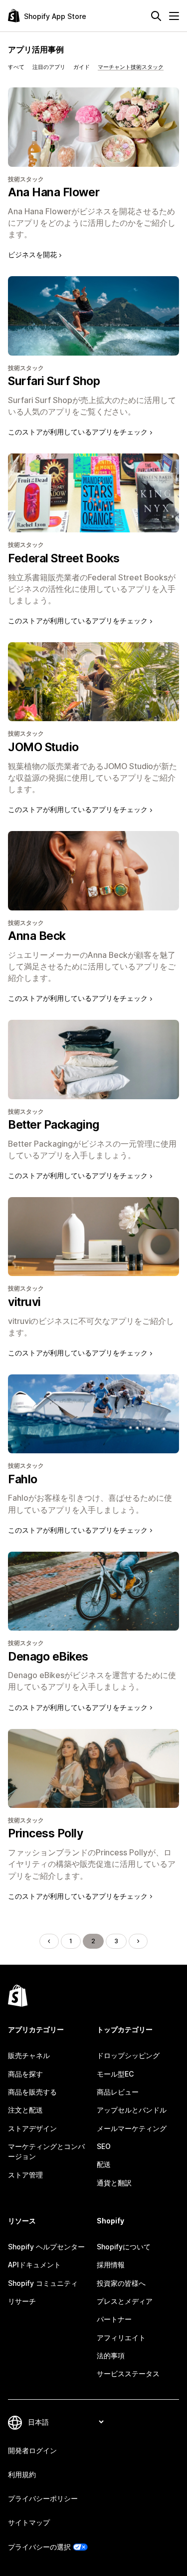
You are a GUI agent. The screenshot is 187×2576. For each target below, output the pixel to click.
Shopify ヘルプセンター (46, 2247)
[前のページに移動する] (49, 1941)
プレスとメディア (125, 2301)
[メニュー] (174, 16)
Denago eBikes (48, 1657)
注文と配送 (25, 2110)
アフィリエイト (121, 2338)
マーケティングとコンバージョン (46, 2151)
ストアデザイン (32, 2128)
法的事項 (111, 2356)
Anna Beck (37, 936)
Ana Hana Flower (54, 192)
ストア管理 (25, 2175)
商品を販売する (32, 2092)
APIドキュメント (34, 2265)
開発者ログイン (32, 2450)
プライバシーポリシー (43, 2498)
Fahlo (23, 1479)
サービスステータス (128, 2373)
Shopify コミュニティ (43, 2283)
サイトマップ (29, 2522)
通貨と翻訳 (114, 2183)
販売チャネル (29, 2055)
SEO (104, 2146)
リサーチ (22, 2301)
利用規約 (22, 2474)
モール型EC (115, 2074)
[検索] (156, 16)
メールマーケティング (132, 2128)
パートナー (114, 2319)
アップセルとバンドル (132, 2110)
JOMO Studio (43, 747)
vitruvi (24, 1302)
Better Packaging (54, 1125)
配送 (104, 2164)
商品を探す (25, 2074)
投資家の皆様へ (121, 2283)
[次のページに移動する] (138, 1941)
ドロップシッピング (128, 2055)
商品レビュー (118, 2092)
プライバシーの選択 (39, 2547)
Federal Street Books (64, 558)
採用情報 (111, 2265)
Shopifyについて (124, 2247)
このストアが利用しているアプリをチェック (78, 432)
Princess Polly (46, 1833)
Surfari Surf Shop (54, 381)
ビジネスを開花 (32, 254)
